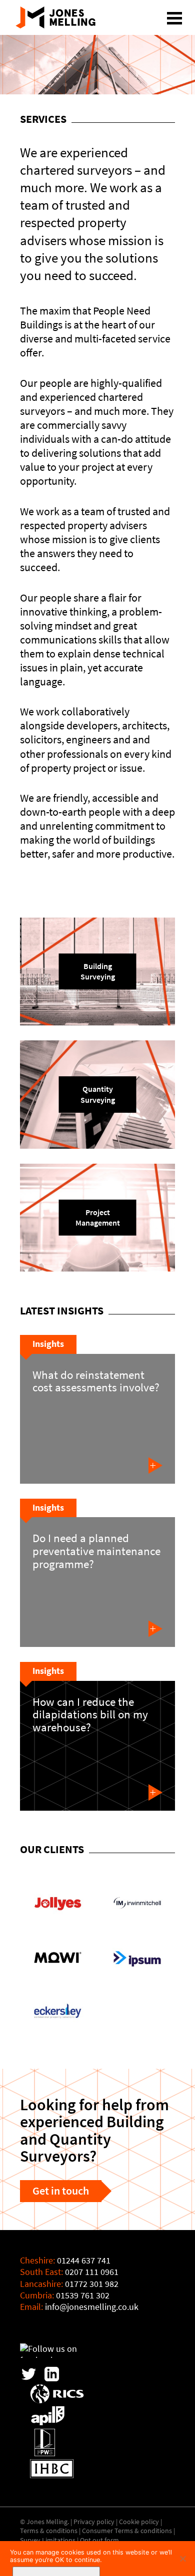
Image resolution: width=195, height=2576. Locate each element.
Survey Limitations (48, 2540)
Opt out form (99, 2540)
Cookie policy (139, 2522)
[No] (182, 2559)
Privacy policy (94, 2522)
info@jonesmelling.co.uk (92, 2307)
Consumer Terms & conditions (127, 2531)
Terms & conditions (49, 2531)
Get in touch (61, 2191)
